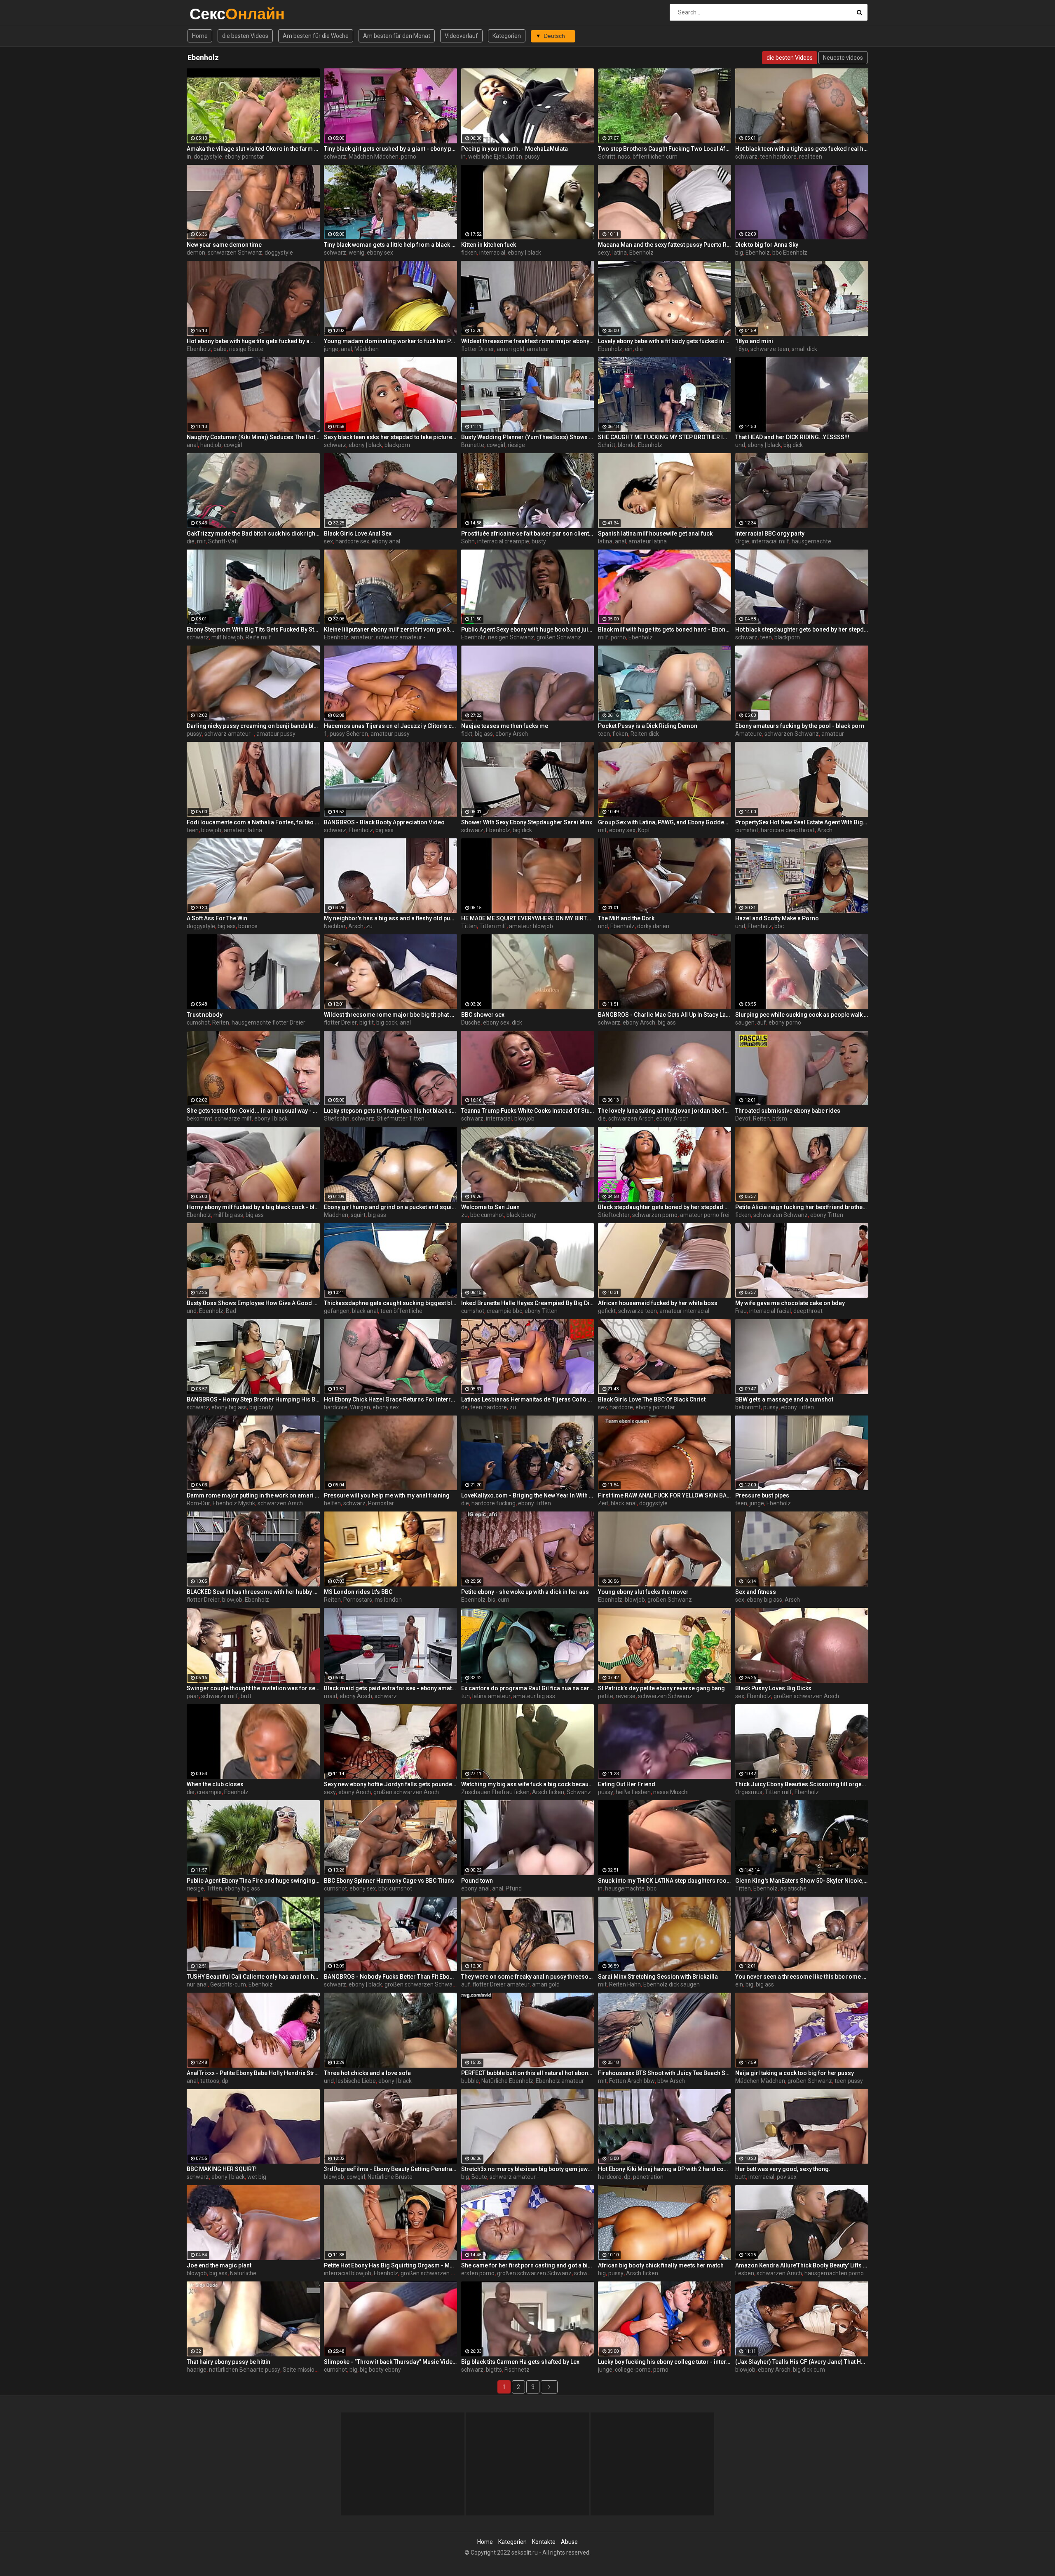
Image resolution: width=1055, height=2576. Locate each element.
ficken (469, 253)
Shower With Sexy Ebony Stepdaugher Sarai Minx (527, 822)
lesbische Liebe (356, 2081)
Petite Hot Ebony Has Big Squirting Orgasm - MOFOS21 (390, 2265)
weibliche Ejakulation (495, 157)
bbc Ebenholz (790, 253)
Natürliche (243, 2273)
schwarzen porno (655, 1215)
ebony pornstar (244, 157)
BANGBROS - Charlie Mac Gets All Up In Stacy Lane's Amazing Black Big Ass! (665, 1015)
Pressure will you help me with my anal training (387, 1495)
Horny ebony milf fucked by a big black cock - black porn (253, 1207)
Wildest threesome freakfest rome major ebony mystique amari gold (528, 341)
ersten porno (478, 2273)
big (739, 253)
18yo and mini (754, 341)
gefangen (337, 1311)
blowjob (211, 830)
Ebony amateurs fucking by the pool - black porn (800, 726)
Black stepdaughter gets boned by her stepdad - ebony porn (665, 1207)
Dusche (471, 1022)
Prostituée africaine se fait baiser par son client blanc (528, 533)
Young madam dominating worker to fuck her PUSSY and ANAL (390, 341)
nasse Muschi (671, 1792)
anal (346, 349)
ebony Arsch (512, 734)
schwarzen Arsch (631, 1118)
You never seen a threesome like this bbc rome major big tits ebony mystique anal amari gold (802, 1977)
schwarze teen (770, 349)
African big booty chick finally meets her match (661, 2265)
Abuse (569, 2542)
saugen (745, 1022)
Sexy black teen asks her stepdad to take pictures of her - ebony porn (390, 437)
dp (225, 2081)
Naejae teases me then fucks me (505, 726)
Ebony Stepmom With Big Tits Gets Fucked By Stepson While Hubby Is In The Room (253, 629)
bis (492, 1600)
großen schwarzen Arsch (806, 1696)
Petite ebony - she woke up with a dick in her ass (525, 1592)
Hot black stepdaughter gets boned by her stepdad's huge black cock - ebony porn (802, 629)
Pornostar (381, 1503)
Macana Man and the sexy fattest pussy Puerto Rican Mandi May (665, 245)
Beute (479, 2177)
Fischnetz (517, 2370)
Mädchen (367, 349)
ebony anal (386, 541)
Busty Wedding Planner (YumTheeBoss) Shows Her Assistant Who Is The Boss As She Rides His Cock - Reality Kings (528, 437)
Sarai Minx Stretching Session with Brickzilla (658, 1977)
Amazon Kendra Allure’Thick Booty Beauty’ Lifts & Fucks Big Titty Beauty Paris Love (802, 2265)
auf (762, 1022)
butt (246, 1696)
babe (220, 349)
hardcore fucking (494, 1503)
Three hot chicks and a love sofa (367, 2073)
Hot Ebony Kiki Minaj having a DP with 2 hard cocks (665, 2169)
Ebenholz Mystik (234, 1503)
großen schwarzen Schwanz (422, 1984)
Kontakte (544, 2542)
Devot (743, 1118)
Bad (231, 1311)
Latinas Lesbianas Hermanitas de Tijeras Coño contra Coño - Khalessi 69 (528, 1399)
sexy (604, 253)
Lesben (745, 2273)
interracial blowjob (348, 2273)
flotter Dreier (478, 349)
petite (606, 1696)
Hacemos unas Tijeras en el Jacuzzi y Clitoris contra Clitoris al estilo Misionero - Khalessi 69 (390, 726)
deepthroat (808, 1311)
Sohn (468, 541)
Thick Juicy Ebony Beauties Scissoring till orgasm (802, 1784)
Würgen (360, 1407)
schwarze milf (233, 1118)
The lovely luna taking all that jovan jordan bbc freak (665, 1111)
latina (620, 253)
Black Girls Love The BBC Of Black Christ (652, 1399)
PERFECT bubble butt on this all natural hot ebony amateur (528, 2073)
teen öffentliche (401, 1311)
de (464, 1407)
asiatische (793, 1888)
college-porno (633, 2370)
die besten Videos (245, 36)
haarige (197, 2370)
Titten (469, 926)
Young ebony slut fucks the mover (643, 1592)
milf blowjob (227, 637)
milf (603, 637)
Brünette (473, 445)
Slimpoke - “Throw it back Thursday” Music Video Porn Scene (390, 2362)
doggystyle (208, 157)
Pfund (514, 1888)
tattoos (210, 2081)
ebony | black (524, 253)
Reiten (221, 1022)
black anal (365, 1311)
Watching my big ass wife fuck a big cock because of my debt (528, 1784)
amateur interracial (684, 1311)
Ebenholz (641, 253)
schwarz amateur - (401, 637)
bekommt (199, 1118)
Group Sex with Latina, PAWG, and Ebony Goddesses (665, 822)
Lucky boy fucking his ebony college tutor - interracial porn (665, 2362)
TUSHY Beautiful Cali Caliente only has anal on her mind (253, 1977)
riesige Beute (246, 349)
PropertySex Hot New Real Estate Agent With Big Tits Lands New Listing (802, 822)
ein (629, 349)
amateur (538, 349)
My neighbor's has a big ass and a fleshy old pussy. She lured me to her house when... (390, 918)
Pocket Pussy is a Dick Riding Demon (648, 726)
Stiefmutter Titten (401, 1118)
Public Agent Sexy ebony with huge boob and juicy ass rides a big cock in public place (528, 629)
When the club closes (215, 1784)
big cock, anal (394, 1022)
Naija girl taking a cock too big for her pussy (795, 2073)
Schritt (607, 157)
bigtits (494, 2370)
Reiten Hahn (625, 1984)
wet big (257, 2177)
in (189, 157)
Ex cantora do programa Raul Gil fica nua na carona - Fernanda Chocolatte (528, 1688)
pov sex (787, 2177)
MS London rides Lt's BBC (358, 1592)
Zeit (603, 1503)
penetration (648, 2177)
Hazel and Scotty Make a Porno (777, 918)
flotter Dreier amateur (501, 1984)
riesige (516, 445)
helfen (332, 1503)
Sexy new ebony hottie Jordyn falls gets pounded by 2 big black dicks (390, 1784)
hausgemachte (811, 541)
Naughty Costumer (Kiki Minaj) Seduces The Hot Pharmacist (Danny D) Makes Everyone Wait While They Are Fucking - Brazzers (253, 437)
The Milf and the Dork (626, 918)
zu (369, 926)
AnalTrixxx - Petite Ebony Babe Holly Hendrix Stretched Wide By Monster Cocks (253, 2073)
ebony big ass (229, 1407)
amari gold (510, 349)
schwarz (335, 157)
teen (766, 637)
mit (602, 830)
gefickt (607, 1311)
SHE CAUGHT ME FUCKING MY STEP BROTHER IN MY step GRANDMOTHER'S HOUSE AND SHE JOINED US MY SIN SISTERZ (665, 437)
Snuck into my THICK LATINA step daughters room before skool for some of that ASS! (665, 1881)
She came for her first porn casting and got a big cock (528, 2265)
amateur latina (648, 541)
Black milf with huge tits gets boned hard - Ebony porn (665, 629)
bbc (779, 926)
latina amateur (491, 1696)
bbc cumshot (487, 1215)
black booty (521, 1215)
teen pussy (849, 2081)
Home (200, 36)
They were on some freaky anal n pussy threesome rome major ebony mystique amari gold (528, 1977)
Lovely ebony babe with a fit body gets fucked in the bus (665, 341)
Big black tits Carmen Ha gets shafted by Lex (520, 2362)
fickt (467, 734)
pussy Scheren (349, 734)
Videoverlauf (461, 36)
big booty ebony (380, 2370)
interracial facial (770, 1311)
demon (196, 253)
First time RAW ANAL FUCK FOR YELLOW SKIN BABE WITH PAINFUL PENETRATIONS (665, 1495)
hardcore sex (352, 541)
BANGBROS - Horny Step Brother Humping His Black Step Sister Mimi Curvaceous (253, 1399)
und (740, 445)
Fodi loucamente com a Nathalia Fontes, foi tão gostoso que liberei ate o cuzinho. (253, 822)
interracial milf (770, 541)
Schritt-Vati (223, 541)
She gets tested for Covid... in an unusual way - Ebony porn (253, 1111)
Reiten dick (645, 734)
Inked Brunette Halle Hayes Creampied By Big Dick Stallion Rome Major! (528, 1303)
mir (201, 541)
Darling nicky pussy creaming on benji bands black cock (253, 726)
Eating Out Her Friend (627, 1784)
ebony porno (785, 1022)
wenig (356, 253)
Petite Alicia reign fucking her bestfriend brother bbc (802, 1207)
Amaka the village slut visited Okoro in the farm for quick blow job (253, 149)
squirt (358, 1215)
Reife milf (258, 637)
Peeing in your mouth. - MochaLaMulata (515, 149)
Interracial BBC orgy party (770, 533)
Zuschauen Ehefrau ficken (495, 1792)
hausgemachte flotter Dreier (268, 1022)
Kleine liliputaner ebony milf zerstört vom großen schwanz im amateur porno (390, 629)
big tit (367, 1022)
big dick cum (809, 2370)
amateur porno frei (705, 1215)
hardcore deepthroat (788, 830)
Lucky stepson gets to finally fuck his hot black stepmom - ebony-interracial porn (390, 1111)
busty (539, 541)
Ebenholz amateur (560, 2081)
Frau (741, 1311)
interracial (492, 253)
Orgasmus (749, 1792)
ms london (388, 1600)
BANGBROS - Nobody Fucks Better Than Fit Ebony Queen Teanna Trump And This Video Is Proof (390, 1977)
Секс (211, 14)
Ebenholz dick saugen (672, 1984)
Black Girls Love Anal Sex (358, 533)
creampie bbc (504, 1311)
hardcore (336, 1407)
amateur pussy (276, 734)
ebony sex (380, 253)
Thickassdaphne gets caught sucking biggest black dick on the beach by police (390, 1303)
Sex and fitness (756, 1592)
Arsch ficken (548, 1792)
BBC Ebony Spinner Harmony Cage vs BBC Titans (389, 1881)
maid (331, 1696)
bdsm (780, 1118)
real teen (811, 157)
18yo (742, 349)
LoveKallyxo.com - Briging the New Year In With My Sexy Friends (528, 1495)
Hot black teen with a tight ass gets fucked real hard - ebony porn (802, 149)
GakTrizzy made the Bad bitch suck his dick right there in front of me (253, 533)
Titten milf (493, 926)
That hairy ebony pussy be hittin (229, 2362)
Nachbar (335, 926)
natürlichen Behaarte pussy (245, 2370)
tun (465, 1696)
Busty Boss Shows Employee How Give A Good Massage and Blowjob (253, 1303)
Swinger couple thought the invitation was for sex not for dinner (253, 1688)
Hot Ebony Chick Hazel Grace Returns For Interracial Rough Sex (390, 1399)
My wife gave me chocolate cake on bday (790, 1303)
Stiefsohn (337, 1118)
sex (328, 541)
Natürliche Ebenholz (507, 2081)
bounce (248, 926)
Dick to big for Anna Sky (767, 245)
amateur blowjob (531, 926)
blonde (627, 445)
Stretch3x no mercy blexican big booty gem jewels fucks (528, 2169)
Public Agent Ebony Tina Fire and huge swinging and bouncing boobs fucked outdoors (253, 1881)
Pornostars (358, 1600)
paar (193, 1696)
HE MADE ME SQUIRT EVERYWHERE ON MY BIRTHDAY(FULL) (528, 918)
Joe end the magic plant (219, 2265)
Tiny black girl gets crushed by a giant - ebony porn (390, 149)
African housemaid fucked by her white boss (658, 1303)
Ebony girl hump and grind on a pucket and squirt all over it (390, 1207)
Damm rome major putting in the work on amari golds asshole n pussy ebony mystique (253, 1495)
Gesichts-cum (228, 1984)
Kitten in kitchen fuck (489, 245)
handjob (211, 445)
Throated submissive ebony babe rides (788, 1111)
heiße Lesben (633, 1792)
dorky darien (653, 926)
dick (517, 1022)
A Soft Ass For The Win (217, 918)
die (639, 349)
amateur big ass (534, 1696)
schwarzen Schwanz (235, 253)
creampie (209, 1792)
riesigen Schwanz (511, 637)
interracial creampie (503, 541)
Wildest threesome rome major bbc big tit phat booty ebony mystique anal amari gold (390, 1015)
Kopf (644, 830)
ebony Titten (827, 1215)
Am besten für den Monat (397, 36)
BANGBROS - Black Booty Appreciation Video (384, 822)
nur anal (197, 1984)
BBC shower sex (483, 1015)
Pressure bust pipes (762, 1495)
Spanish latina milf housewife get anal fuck (655, 533)
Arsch (825, 830)
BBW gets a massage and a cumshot (784, 1399)
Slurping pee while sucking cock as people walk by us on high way (802, 1015)
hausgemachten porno (834, 2273)
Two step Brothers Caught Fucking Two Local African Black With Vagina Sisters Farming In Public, (665, 149)
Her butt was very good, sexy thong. (783, 2169)
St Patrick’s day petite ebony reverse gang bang (661, 1688)
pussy (532, 157)
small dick (804, 349)
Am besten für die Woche (316, 36)
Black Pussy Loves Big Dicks (773, 1688)
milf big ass (228, 1215)
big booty (261, 1407)
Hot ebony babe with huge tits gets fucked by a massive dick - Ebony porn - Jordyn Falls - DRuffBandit (253, 341)
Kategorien (507, 36)
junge (331, 349)
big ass (484, 734)
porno (409, 157)
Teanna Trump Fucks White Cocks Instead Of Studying (528, 1111)
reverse (626, 1696)
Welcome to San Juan (490, 1207)
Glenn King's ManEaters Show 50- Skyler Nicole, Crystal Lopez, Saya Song (802, 1881)
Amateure (749, 734)
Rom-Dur (198, 1503)
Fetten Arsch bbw (632, 2081)
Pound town (477, 1881)
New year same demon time (224, 245)
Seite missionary (304, 2370)
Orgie (742, 541)
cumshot (747, 830)
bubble (470, 2081)
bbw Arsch (671, 2081)
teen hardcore (778, 157)
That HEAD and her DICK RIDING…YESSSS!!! (792, 437)
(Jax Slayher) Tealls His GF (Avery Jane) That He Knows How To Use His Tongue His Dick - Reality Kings (802, 2362)
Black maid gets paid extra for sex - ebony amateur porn (390, 1688)
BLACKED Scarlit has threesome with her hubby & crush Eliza (253, 1592)
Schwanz (579, 1792)
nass (624, 157)
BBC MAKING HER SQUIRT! (222, 2169)
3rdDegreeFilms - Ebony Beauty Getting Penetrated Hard (390, 2169)
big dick (793, 445)
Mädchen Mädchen (374, 157)
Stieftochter (614, 1215)
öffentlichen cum (655, 157)
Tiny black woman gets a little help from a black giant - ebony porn (390, 245)
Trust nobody (205, 1015)
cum (504, 1600)
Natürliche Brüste (390, 2177)
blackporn (397, 445)
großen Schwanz (559, 637)
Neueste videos (843, 58)
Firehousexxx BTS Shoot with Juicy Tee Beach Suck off (665, 2073)
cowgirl (233, 445)
